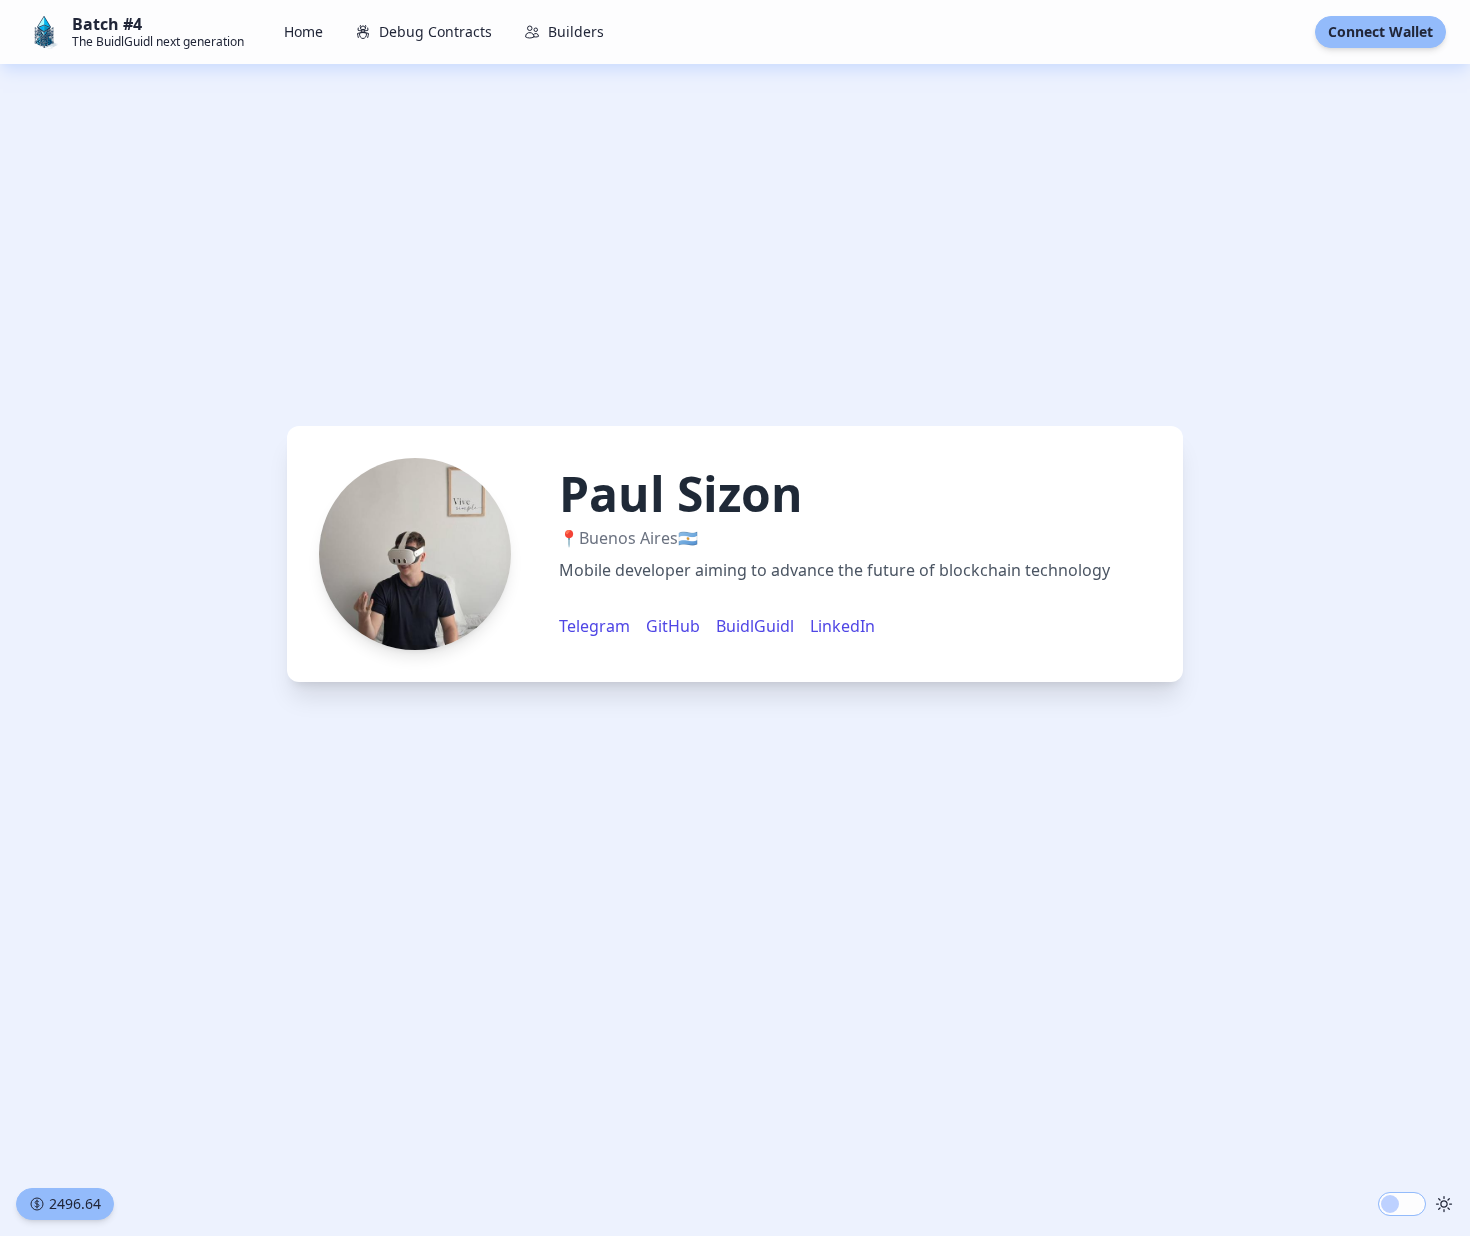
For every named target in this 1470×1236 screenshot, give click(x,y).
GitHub (673, 626)
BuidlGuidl (755, 626)
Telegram (594, 626)
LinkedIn (842, 626)
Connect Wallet (1380, 31)
